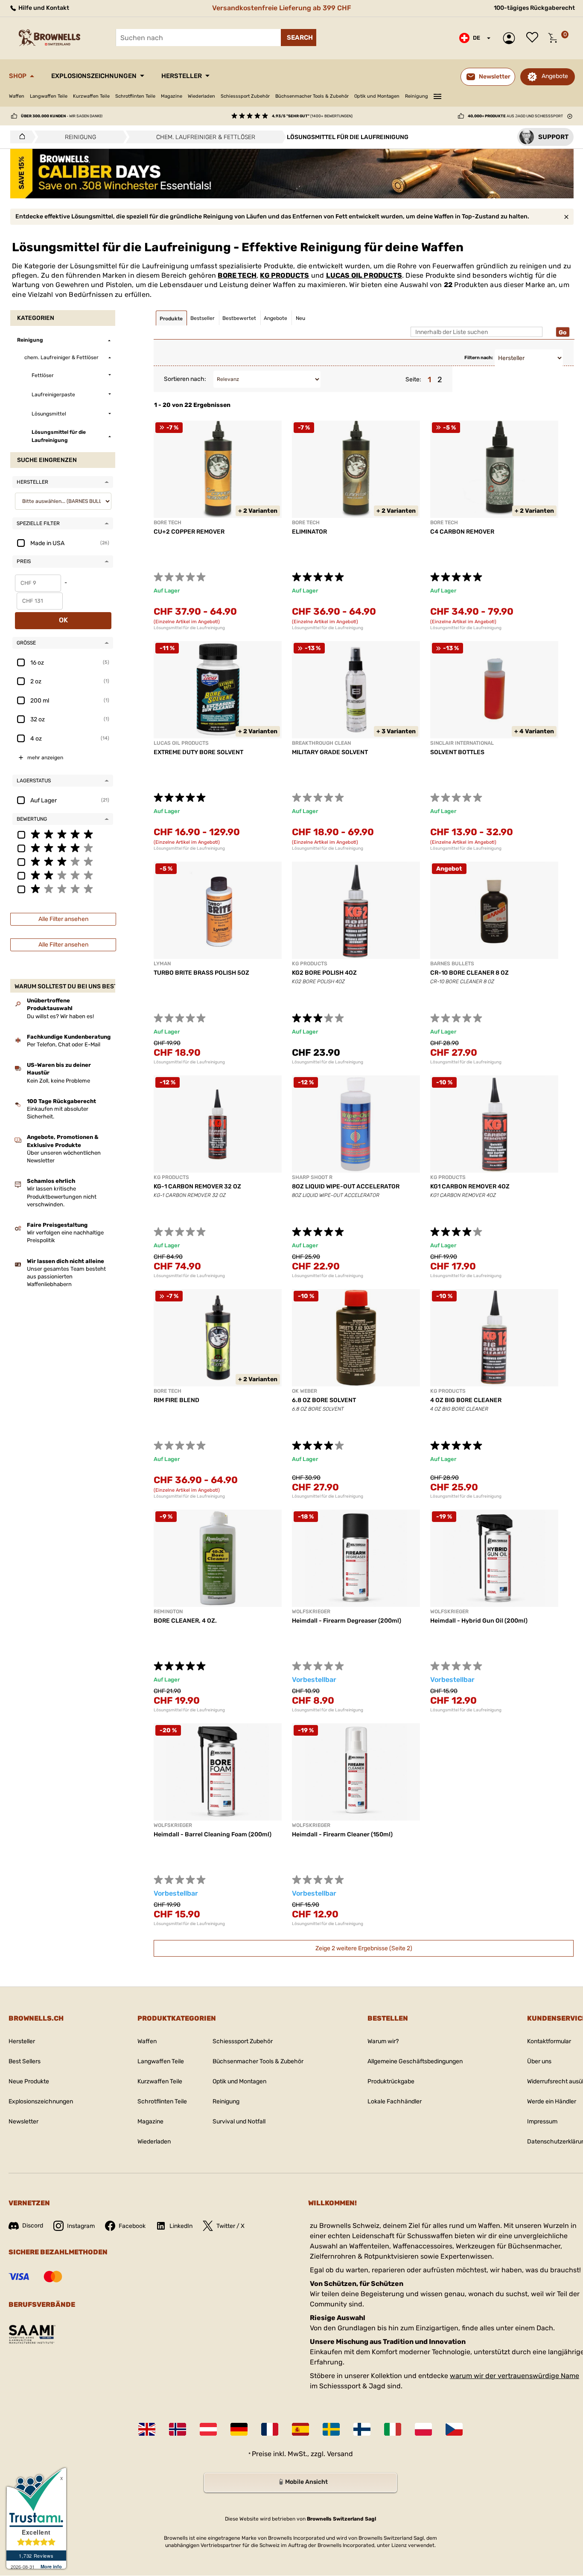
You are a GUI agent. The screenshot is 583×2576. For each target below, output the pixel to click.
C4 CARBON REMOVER (462, 532)
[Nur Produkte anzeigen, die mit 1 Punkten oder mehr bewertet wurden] (63, 889)
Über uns (539, 2061)
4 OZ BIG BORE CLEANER (466, 1400)
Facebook (132, 2226)
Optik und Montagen (377, 96)
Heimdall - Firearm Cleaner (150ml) (342, 1834)
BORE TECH (237, 275)
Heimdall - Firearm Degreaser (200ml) (347, 1621)
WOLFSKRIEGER (311, 1612)
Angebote (555, 76)
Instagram (81, 2226)
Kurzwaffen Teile (91, 96)
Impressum (542, 2121)
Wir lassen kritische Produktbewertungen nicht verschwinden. (62, 1196)
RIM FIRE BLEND (176, 1400)
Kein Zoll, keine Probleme (58, 1081)
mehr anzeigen (45, 758)
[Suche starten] (299, 38)
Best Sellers (25, 2061)
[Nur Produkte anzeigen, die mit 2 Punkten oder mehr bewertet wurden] (63, 875)
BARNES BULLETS (452, 964)
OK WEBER (305, 1391)
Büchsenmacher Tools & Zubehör (312, 96)
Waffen (17, 96)
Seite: (413, 379)
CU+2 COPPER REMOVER (189, 532)
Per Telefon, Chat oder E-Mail (64, 1044)
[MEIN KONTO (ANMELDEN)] (511, 38)
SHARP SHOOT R (312, 1177)
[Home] (20, 137)
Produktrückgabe (391, 2081)
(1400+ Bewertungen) (312, 116)
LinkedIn (181, 2226)
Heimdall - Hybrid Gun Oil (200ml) (479, 1621)
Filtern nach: (479, 358)
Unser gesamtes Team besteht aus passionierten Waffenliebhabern (66, 1276)
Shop (18, 76)
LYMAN (162, 964)
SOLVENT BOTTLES (457, 752)
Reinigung (417, 96)
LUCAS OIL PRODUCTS (364, 275)
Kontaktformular (549, 2041)
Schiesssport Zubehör (245, 96)
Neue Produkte (29, 2081)
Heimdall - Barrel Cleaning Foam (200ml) (213, 1834)
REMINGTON (168, 1612)
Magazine (172, 96)
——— (437, 95)
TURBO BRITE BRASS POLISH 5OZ (201, 973)
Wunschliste (534, 38)
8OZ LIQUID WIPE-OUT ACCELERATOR (346, 1186)
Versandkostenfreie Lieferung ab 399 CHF (282, 8)
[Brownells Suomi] (362, 2429)
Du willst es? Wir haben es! (60, 1016)
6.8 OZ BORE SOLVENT (324, 1400)
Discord (33, 2226)
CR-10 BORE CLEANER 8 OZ (469, 973)
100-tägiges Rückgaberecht (534, 8)
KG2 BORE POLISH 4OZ (324, 973)
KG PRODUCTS (284, 275)
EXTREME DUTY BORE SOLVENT (198, 752)
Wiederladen (201, 96)
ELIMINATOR (309, 532)
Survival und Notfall (239, 2121)
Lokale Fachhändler (395, 2101)
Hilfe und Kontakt (43, 8)
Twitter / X (230, 2226)
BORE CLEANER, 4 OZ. (185, 1621)
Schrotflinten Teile (135, 96)
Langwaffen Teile (49, 96)
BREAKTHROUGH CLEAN (321, 743)
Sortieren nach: (185, 379)
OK (63, 620)
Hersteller (182, 76)
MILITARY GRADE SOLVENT (330, 752)
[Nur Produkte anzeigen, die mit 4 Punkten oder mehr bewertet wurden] (63, 848)
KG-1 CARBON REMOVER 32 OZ (197, 1186)
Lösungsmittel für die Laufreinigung (189, 628)
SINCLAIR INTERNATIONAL (462, 743)
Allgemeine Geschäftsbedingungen (415, 2061)
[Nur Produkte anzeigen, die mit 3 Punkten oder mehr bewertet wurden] (63, 861)
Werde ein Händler (552, 2101)
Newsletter (23, 2121)
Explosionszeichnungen (94, 76)
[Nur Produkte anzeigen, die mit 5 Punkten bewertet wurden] (63, 834)
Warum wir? (383, 2041)
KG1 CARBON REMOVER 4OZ (470, 1186)
